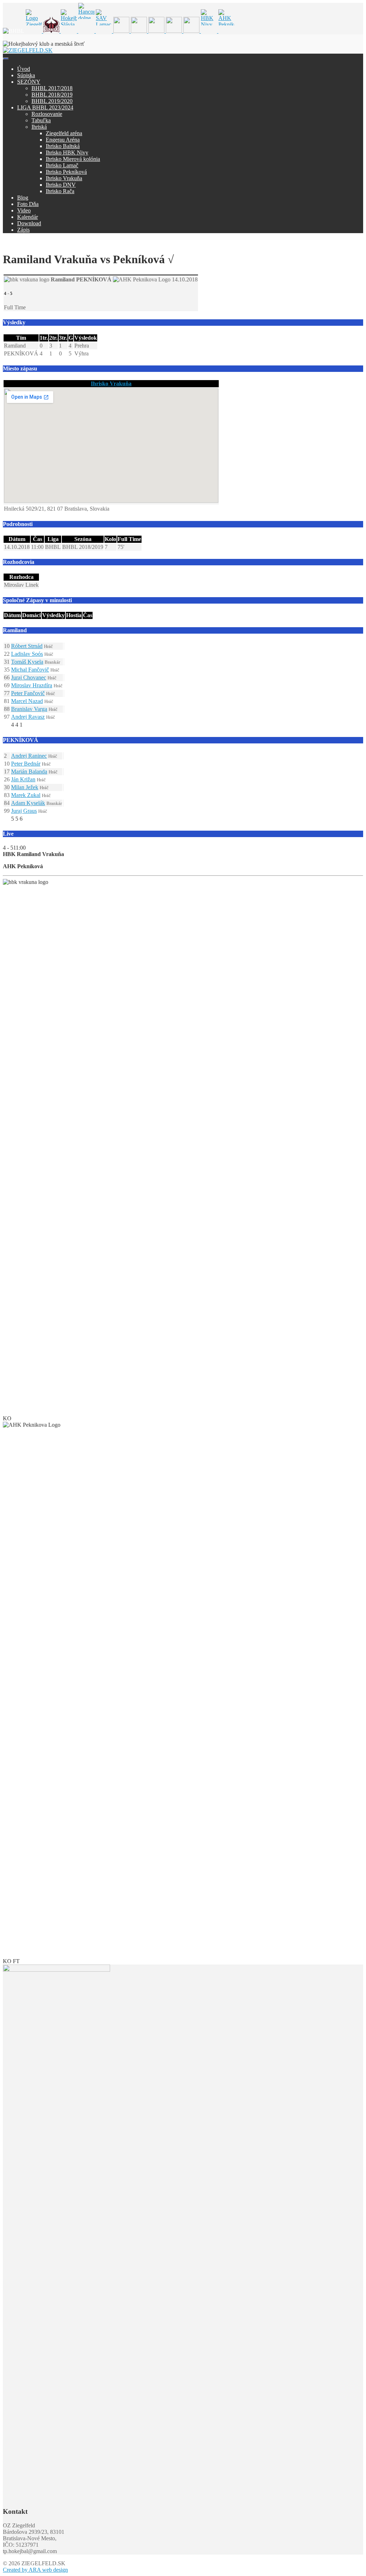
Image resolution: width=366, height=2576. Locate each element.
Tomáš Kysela (27, 662)
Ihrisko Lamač (62, 165)
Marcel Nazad (27, 701)
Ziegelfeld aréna (64, 133)
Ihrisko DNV (61, 185)
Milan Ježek (25, 787)
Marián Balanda (29, 771)
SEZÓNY (29, 82)
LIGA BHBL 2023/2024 (45, 107)
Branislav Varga (29, 709)
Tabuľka (41, 120)
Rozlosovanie (47, 114)
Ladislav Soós (27, 654)
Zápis (23, 230)
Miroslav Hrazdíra (32, 685)
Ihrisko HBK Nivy (67, 153)
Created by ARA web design (35, 2570)
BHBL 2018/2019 (52, 95)
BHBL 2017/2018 (52, 88)
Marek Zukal (26, 795)
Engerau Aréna (63, 140)
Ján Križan (23, 779)
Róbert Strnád (27, 646)
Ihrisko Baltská (63, 146)
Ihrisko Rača (60, 191)
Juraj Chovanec (29, 677)
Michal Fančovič (30, 670)
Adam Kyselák (28, 803)
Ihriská (39, 127)
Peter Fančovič (28, 693)
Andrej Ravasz (28, 717)
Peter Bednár (26, 764)
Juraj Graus (24, 811)
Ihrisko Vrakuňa (64, 178)
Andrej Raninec (29, 756)
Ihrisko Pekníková (66, 172)
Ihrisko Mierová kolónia (73, 159)
